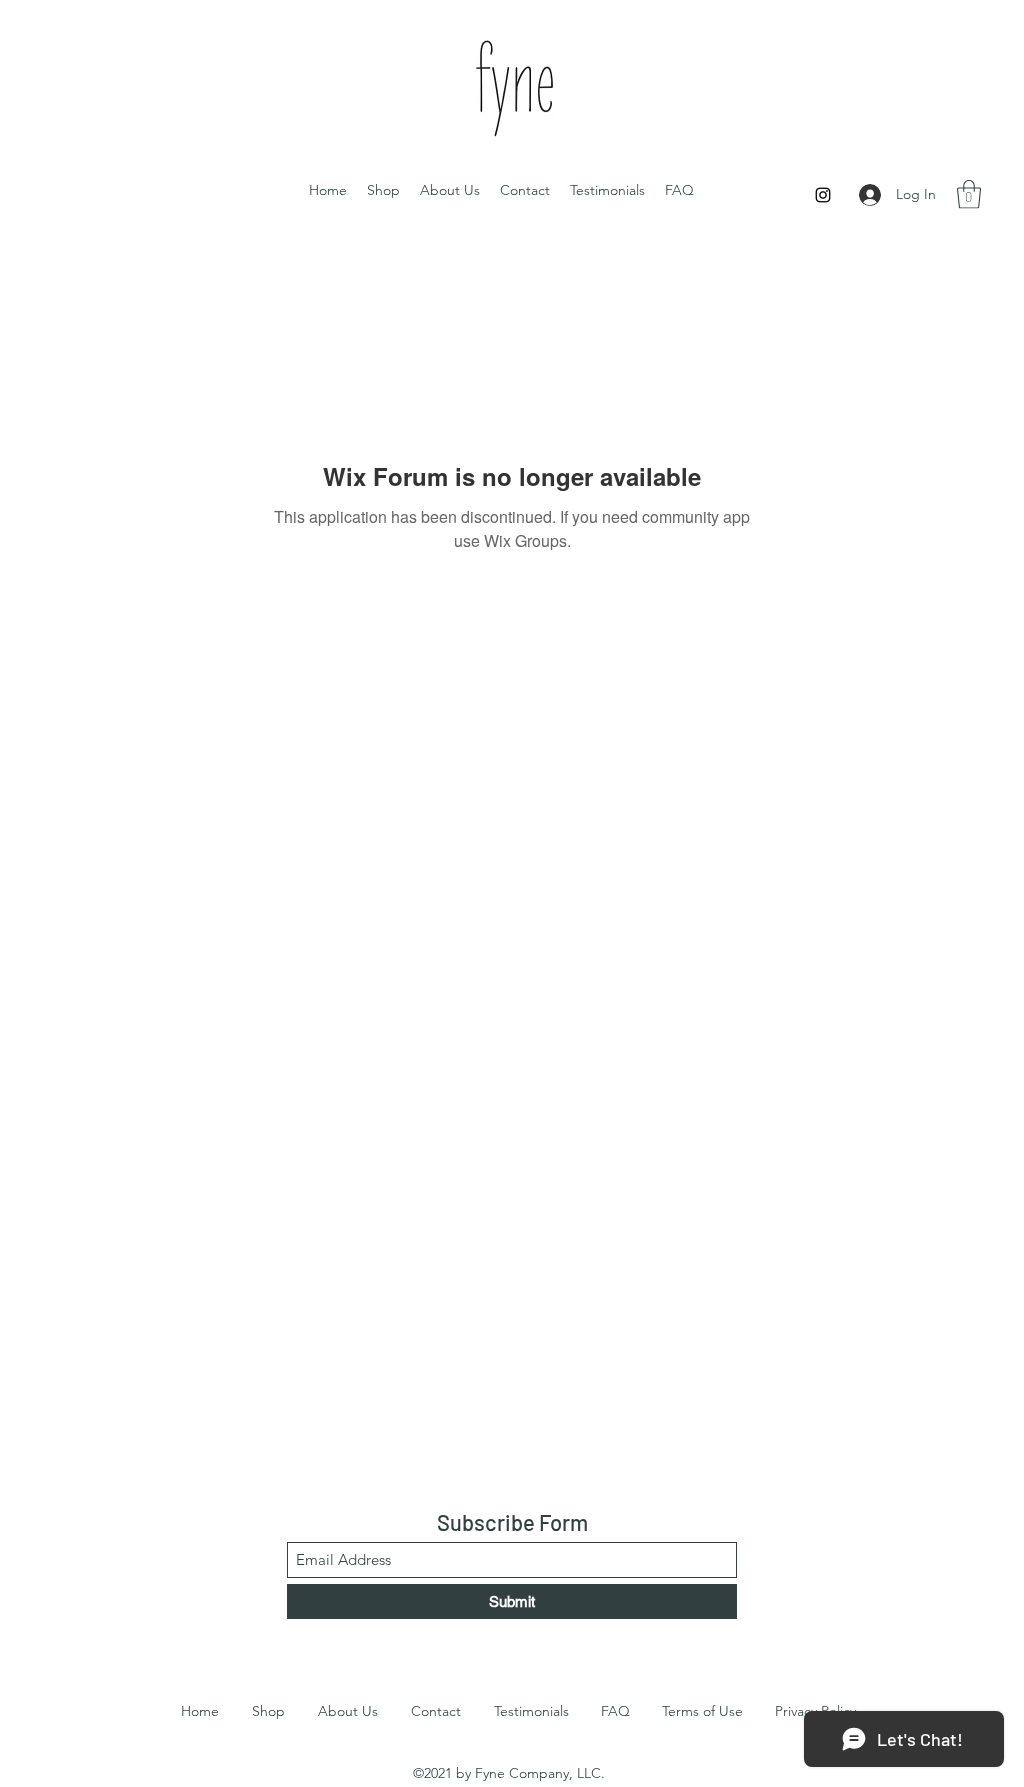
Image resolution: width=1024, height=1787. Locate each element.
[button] (969, 194)
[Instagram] (823, 195)
